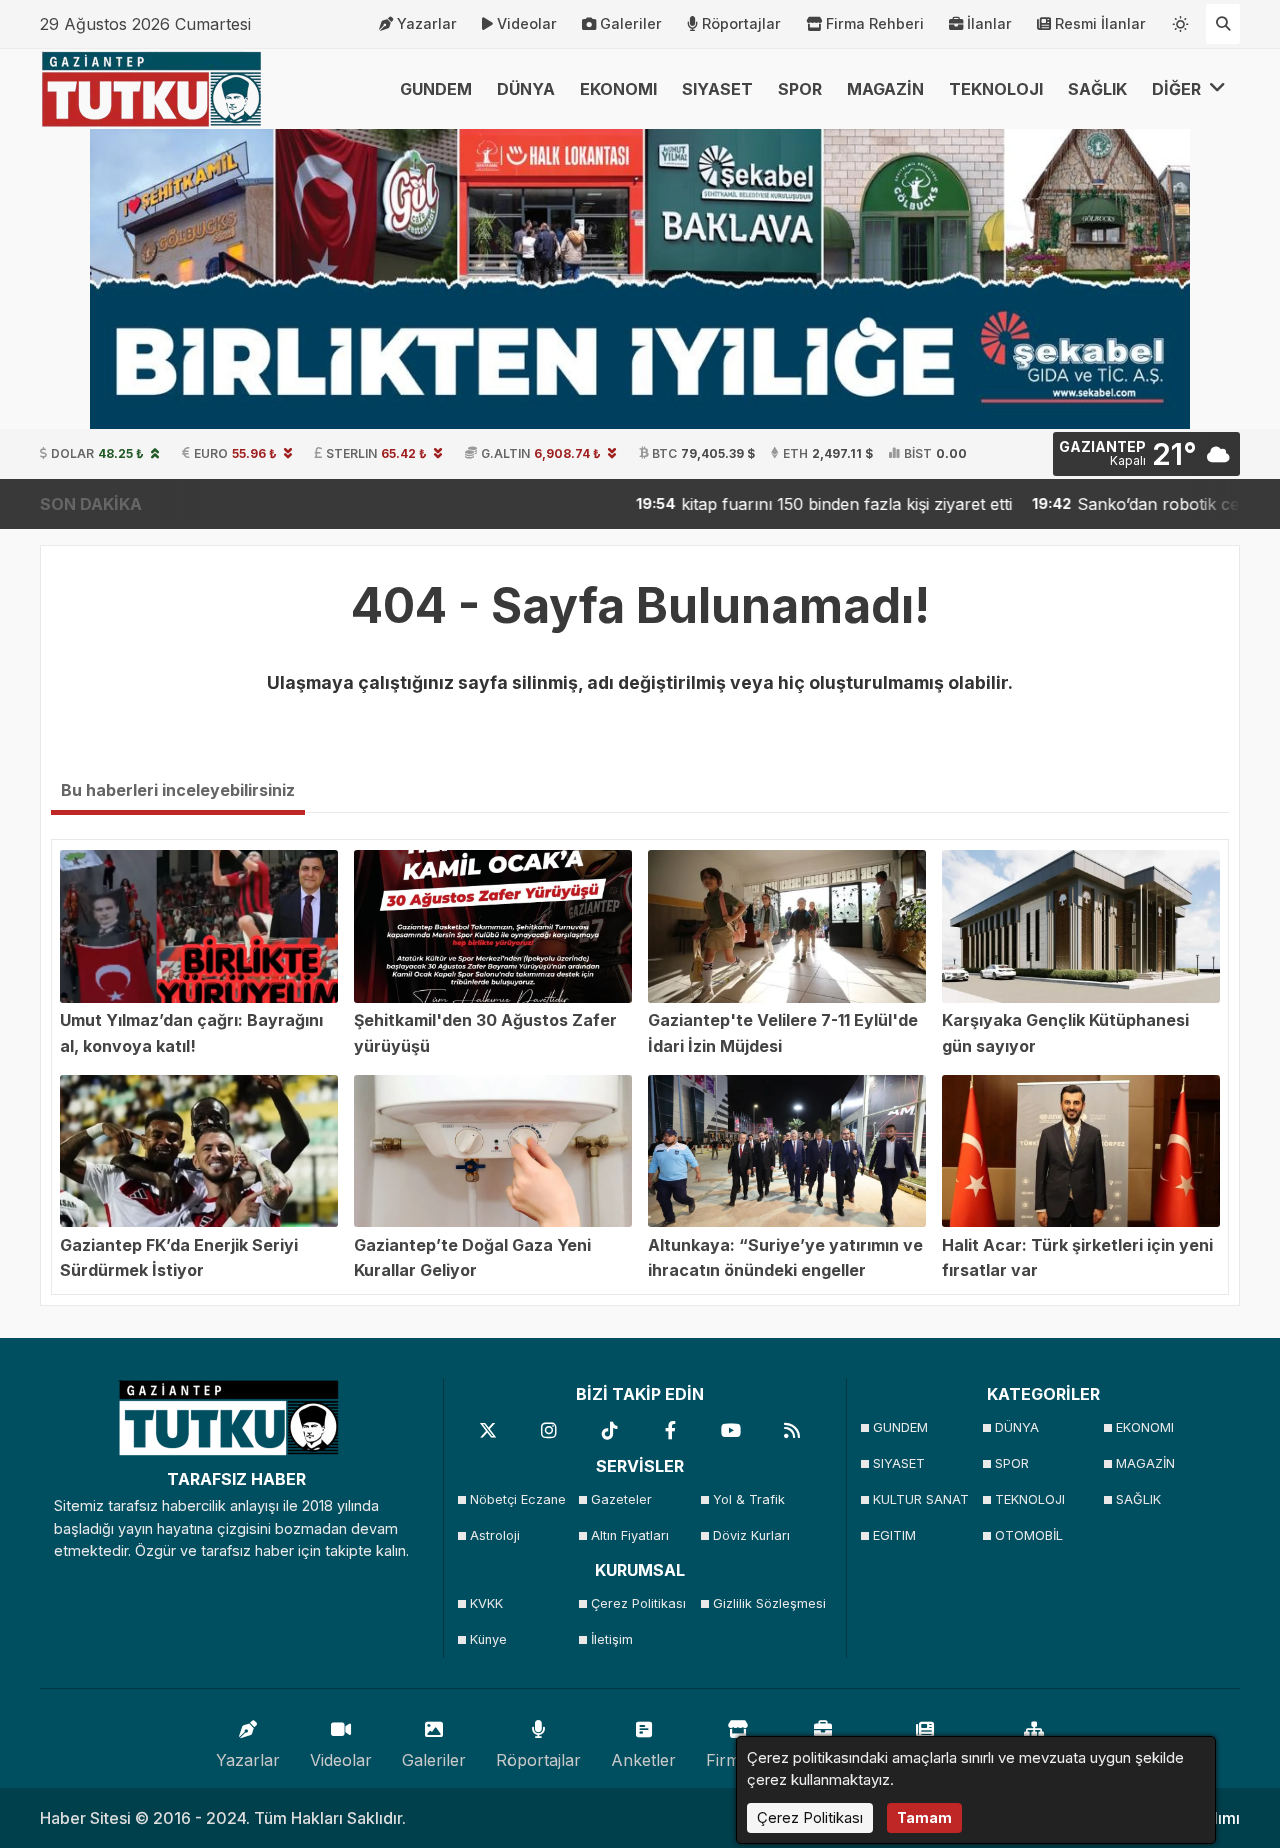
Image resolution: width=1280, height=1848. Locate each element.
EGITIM (894, 1535)
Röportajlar (741, 23)
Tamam (924, 1817)
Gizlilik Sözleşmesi (767, 1603)
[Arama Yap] (1223, 24)
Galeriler (631, 23)
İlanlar (989, 23)
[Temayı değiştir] (1181, 20)
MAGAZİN (885, 89)
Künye (488, 1639)
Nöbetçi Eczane (518, 1499)
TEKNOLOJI (996, 89)
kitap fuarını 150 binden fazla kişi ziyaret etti (773, 504)
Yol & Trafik (749, 1499)
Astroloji (495, 1535)
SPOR (800, 89)
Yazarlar (427, 23)
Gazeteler (621, 1499)
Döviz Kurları (751, 1535)
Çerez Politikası (638, 1603)
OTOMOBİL (1029, 1535)
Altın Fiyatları (630, 1535)
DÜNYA (526, 89)
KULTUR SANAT (921, 1499)
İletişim (612, 1639)
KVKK (486, 1603)
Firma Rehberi (875, 23)
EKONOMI (618, 89)
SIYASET (717, 89)
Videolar (527, 23)
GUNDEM (436, 89)
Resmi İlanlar (1100, 23)
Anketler (643, 1760)
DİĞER (1178, 89)
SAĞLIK (1097, 89)
